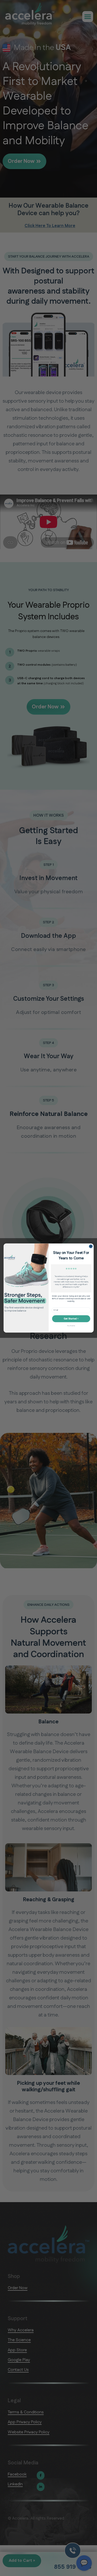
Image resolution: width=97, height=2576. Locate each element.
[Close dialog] (91, 1246)
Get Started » (71, 1319)
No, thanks (71, 1326)
